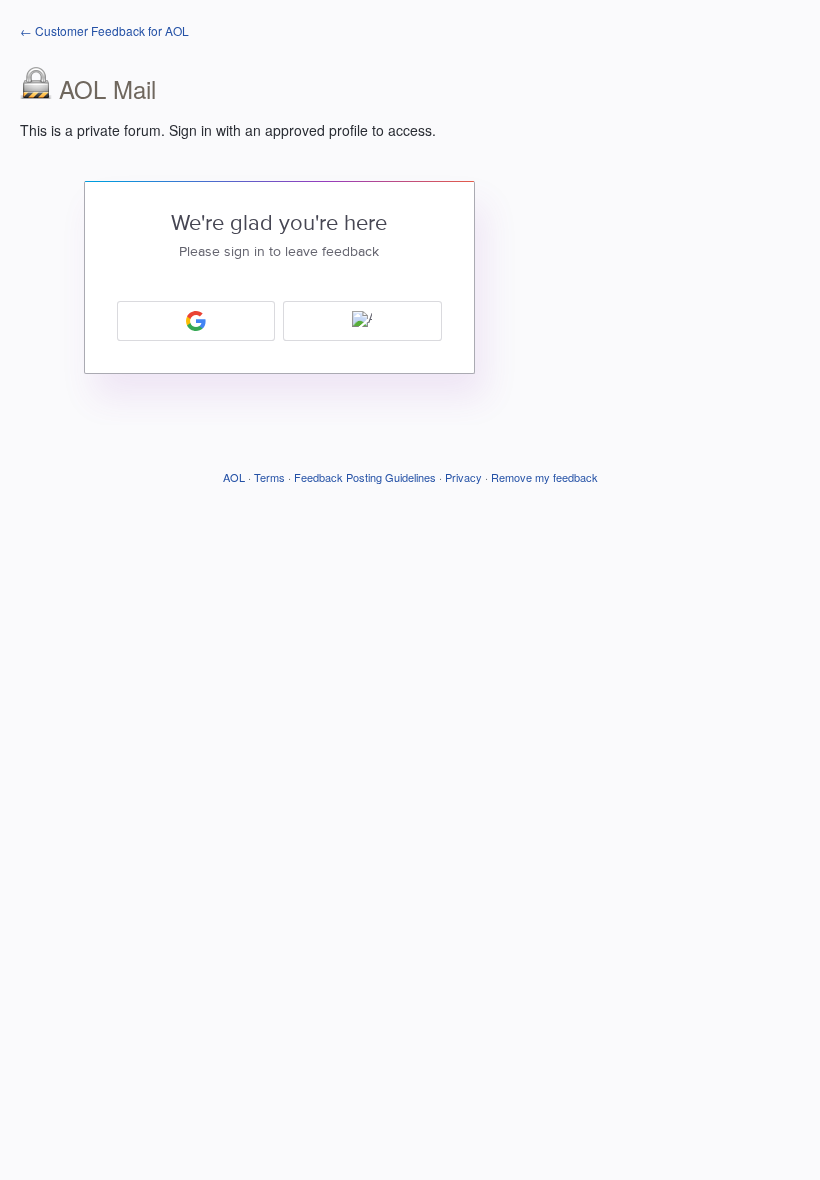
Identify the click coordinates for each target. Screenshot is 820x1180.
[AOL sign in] (362, 321)
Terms (269, 477)
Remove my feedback (544, 477)
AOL (234, 477)
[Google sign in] (196, 321)
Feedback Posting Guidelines (365, 477)
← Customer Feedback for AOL (104, 30)
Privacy (463, 477)
